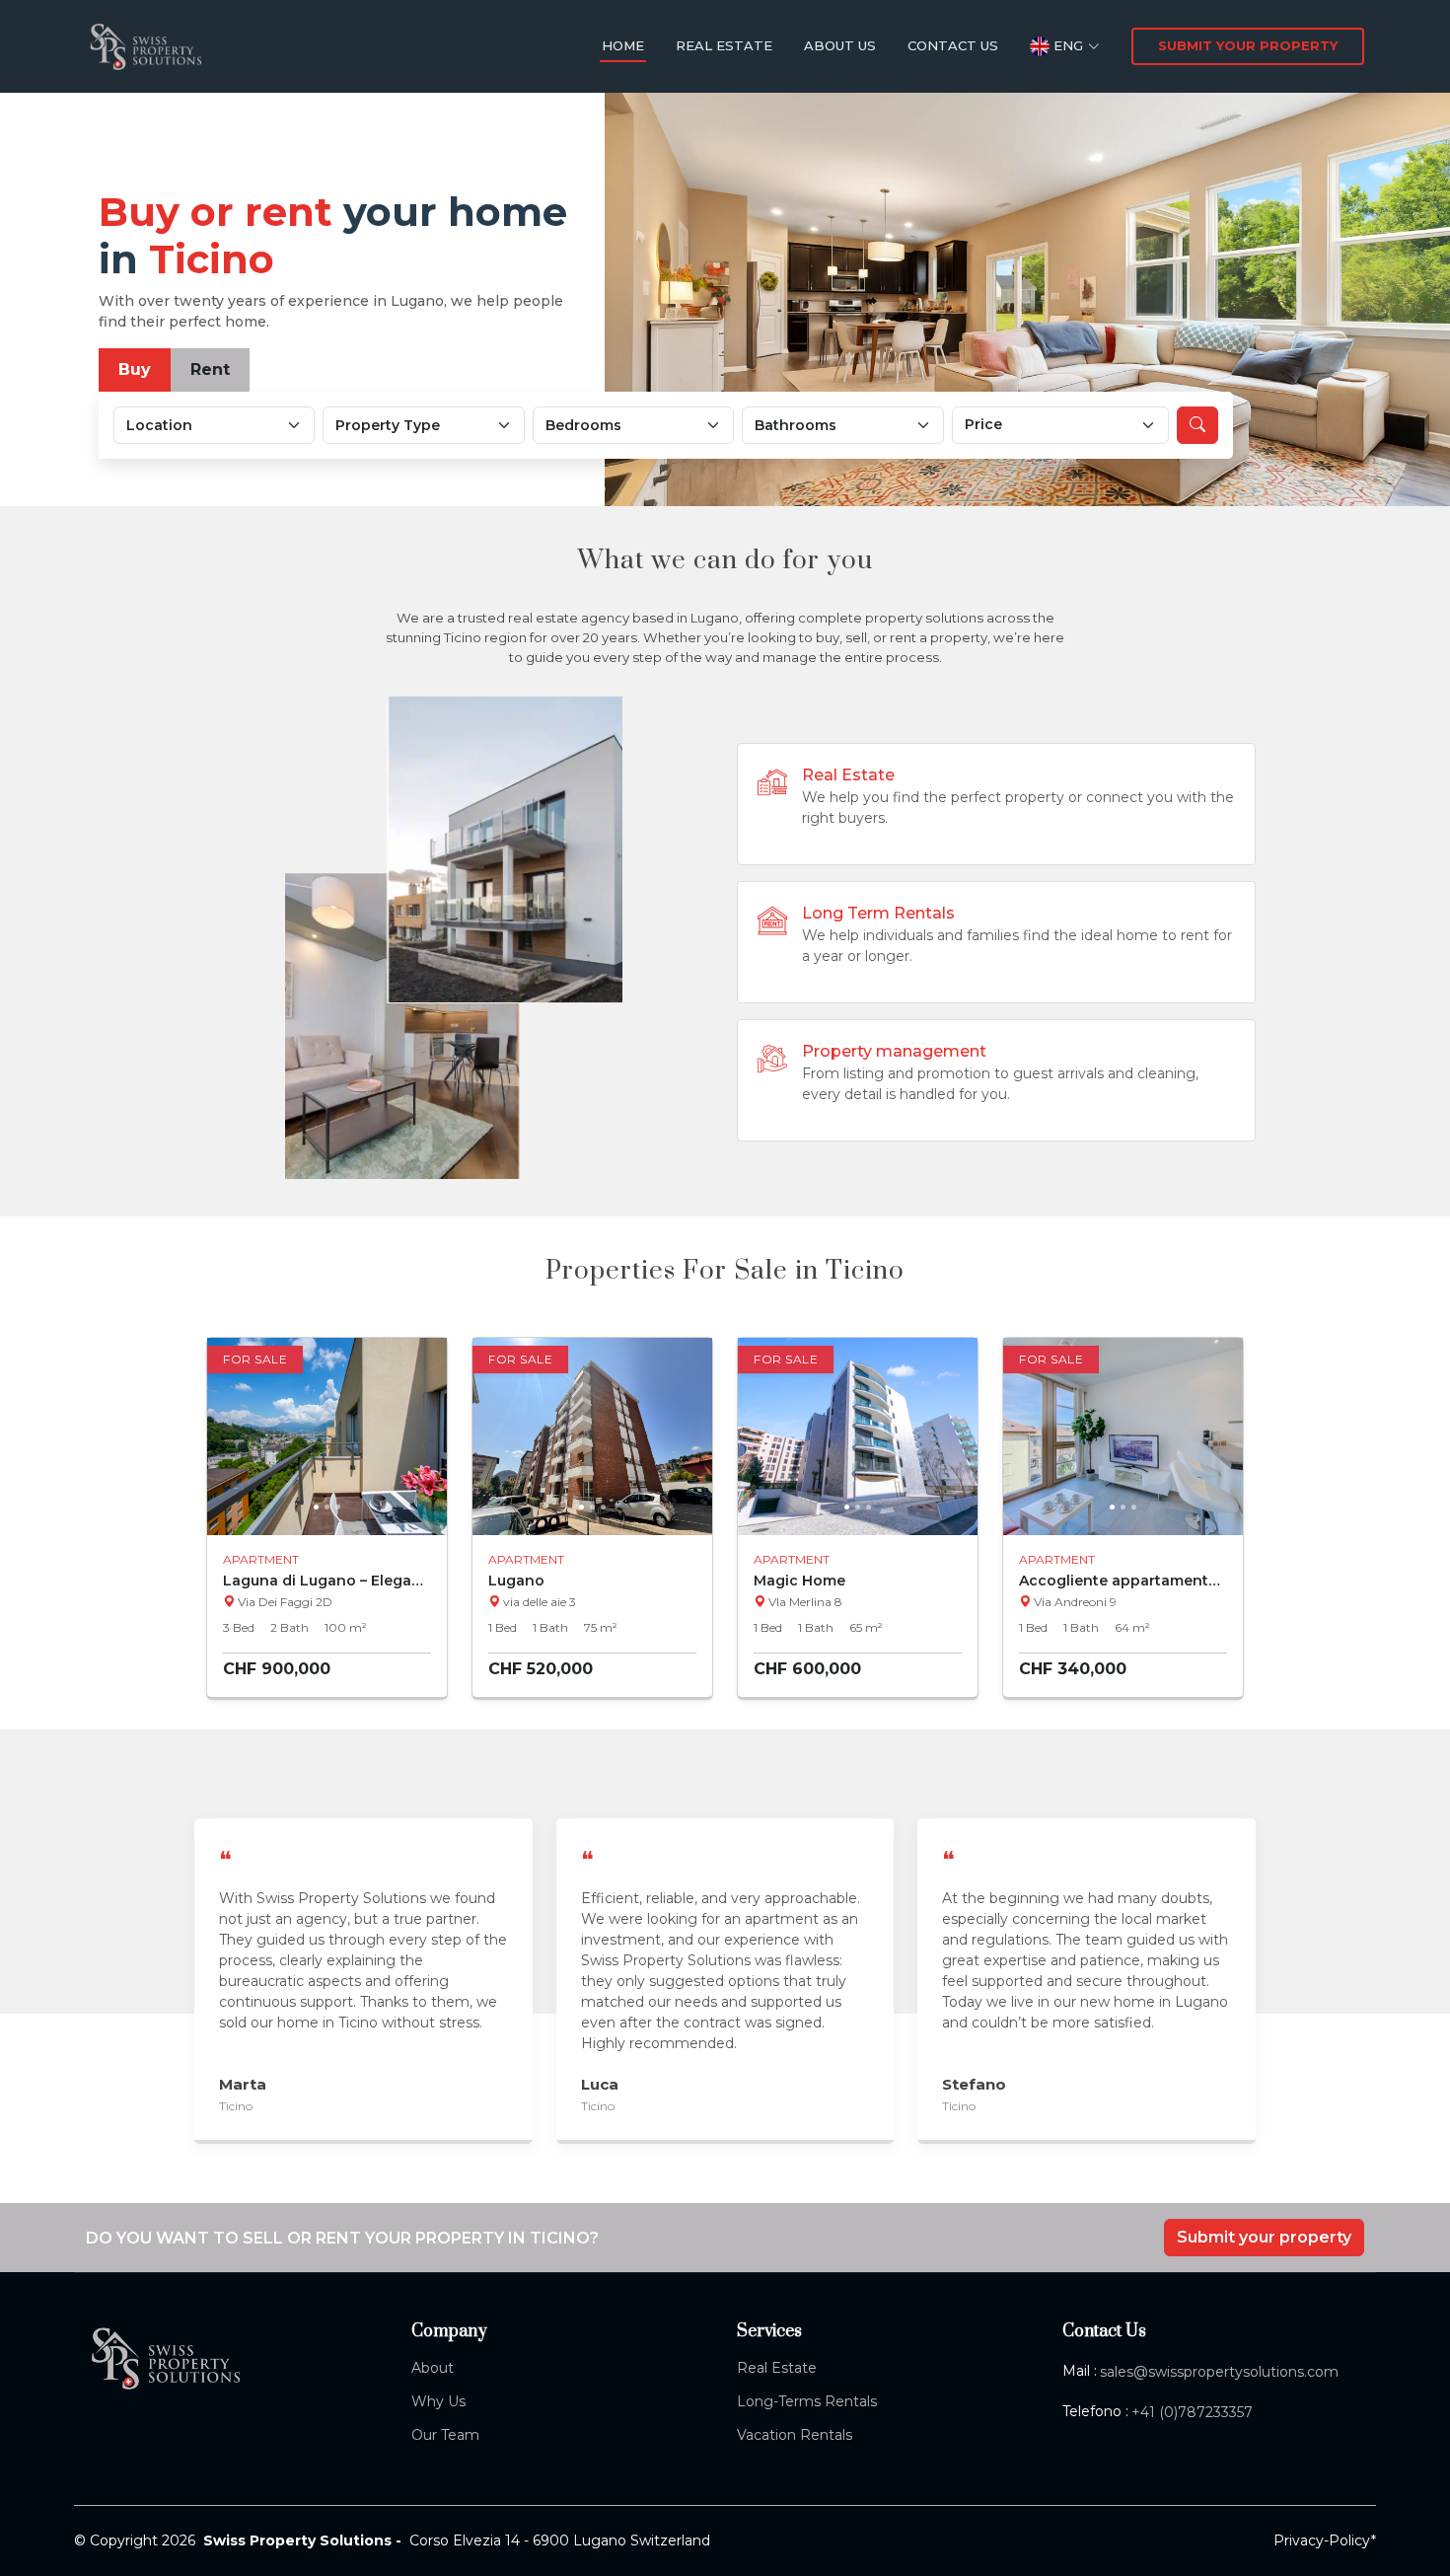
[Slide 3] (338, 1507)
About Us (840, 45)
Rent (210, 369)
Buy (135, 369)
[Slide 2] (327, 1507)
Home (623, 45)
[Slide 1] (316, 1507)
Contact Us (953, 45)
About (433, 2368)
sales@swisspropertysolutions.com (1219, 2372)
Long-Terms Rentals (807, 2401)
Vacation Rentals (795, 2435)
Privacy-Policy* (1325, 2540)
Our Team (445, 2435)
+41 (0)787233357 (1192, 2412)
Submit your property (1248, 45)
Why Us (438, 2401)
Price (983, 424)
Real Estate (724, 45)
